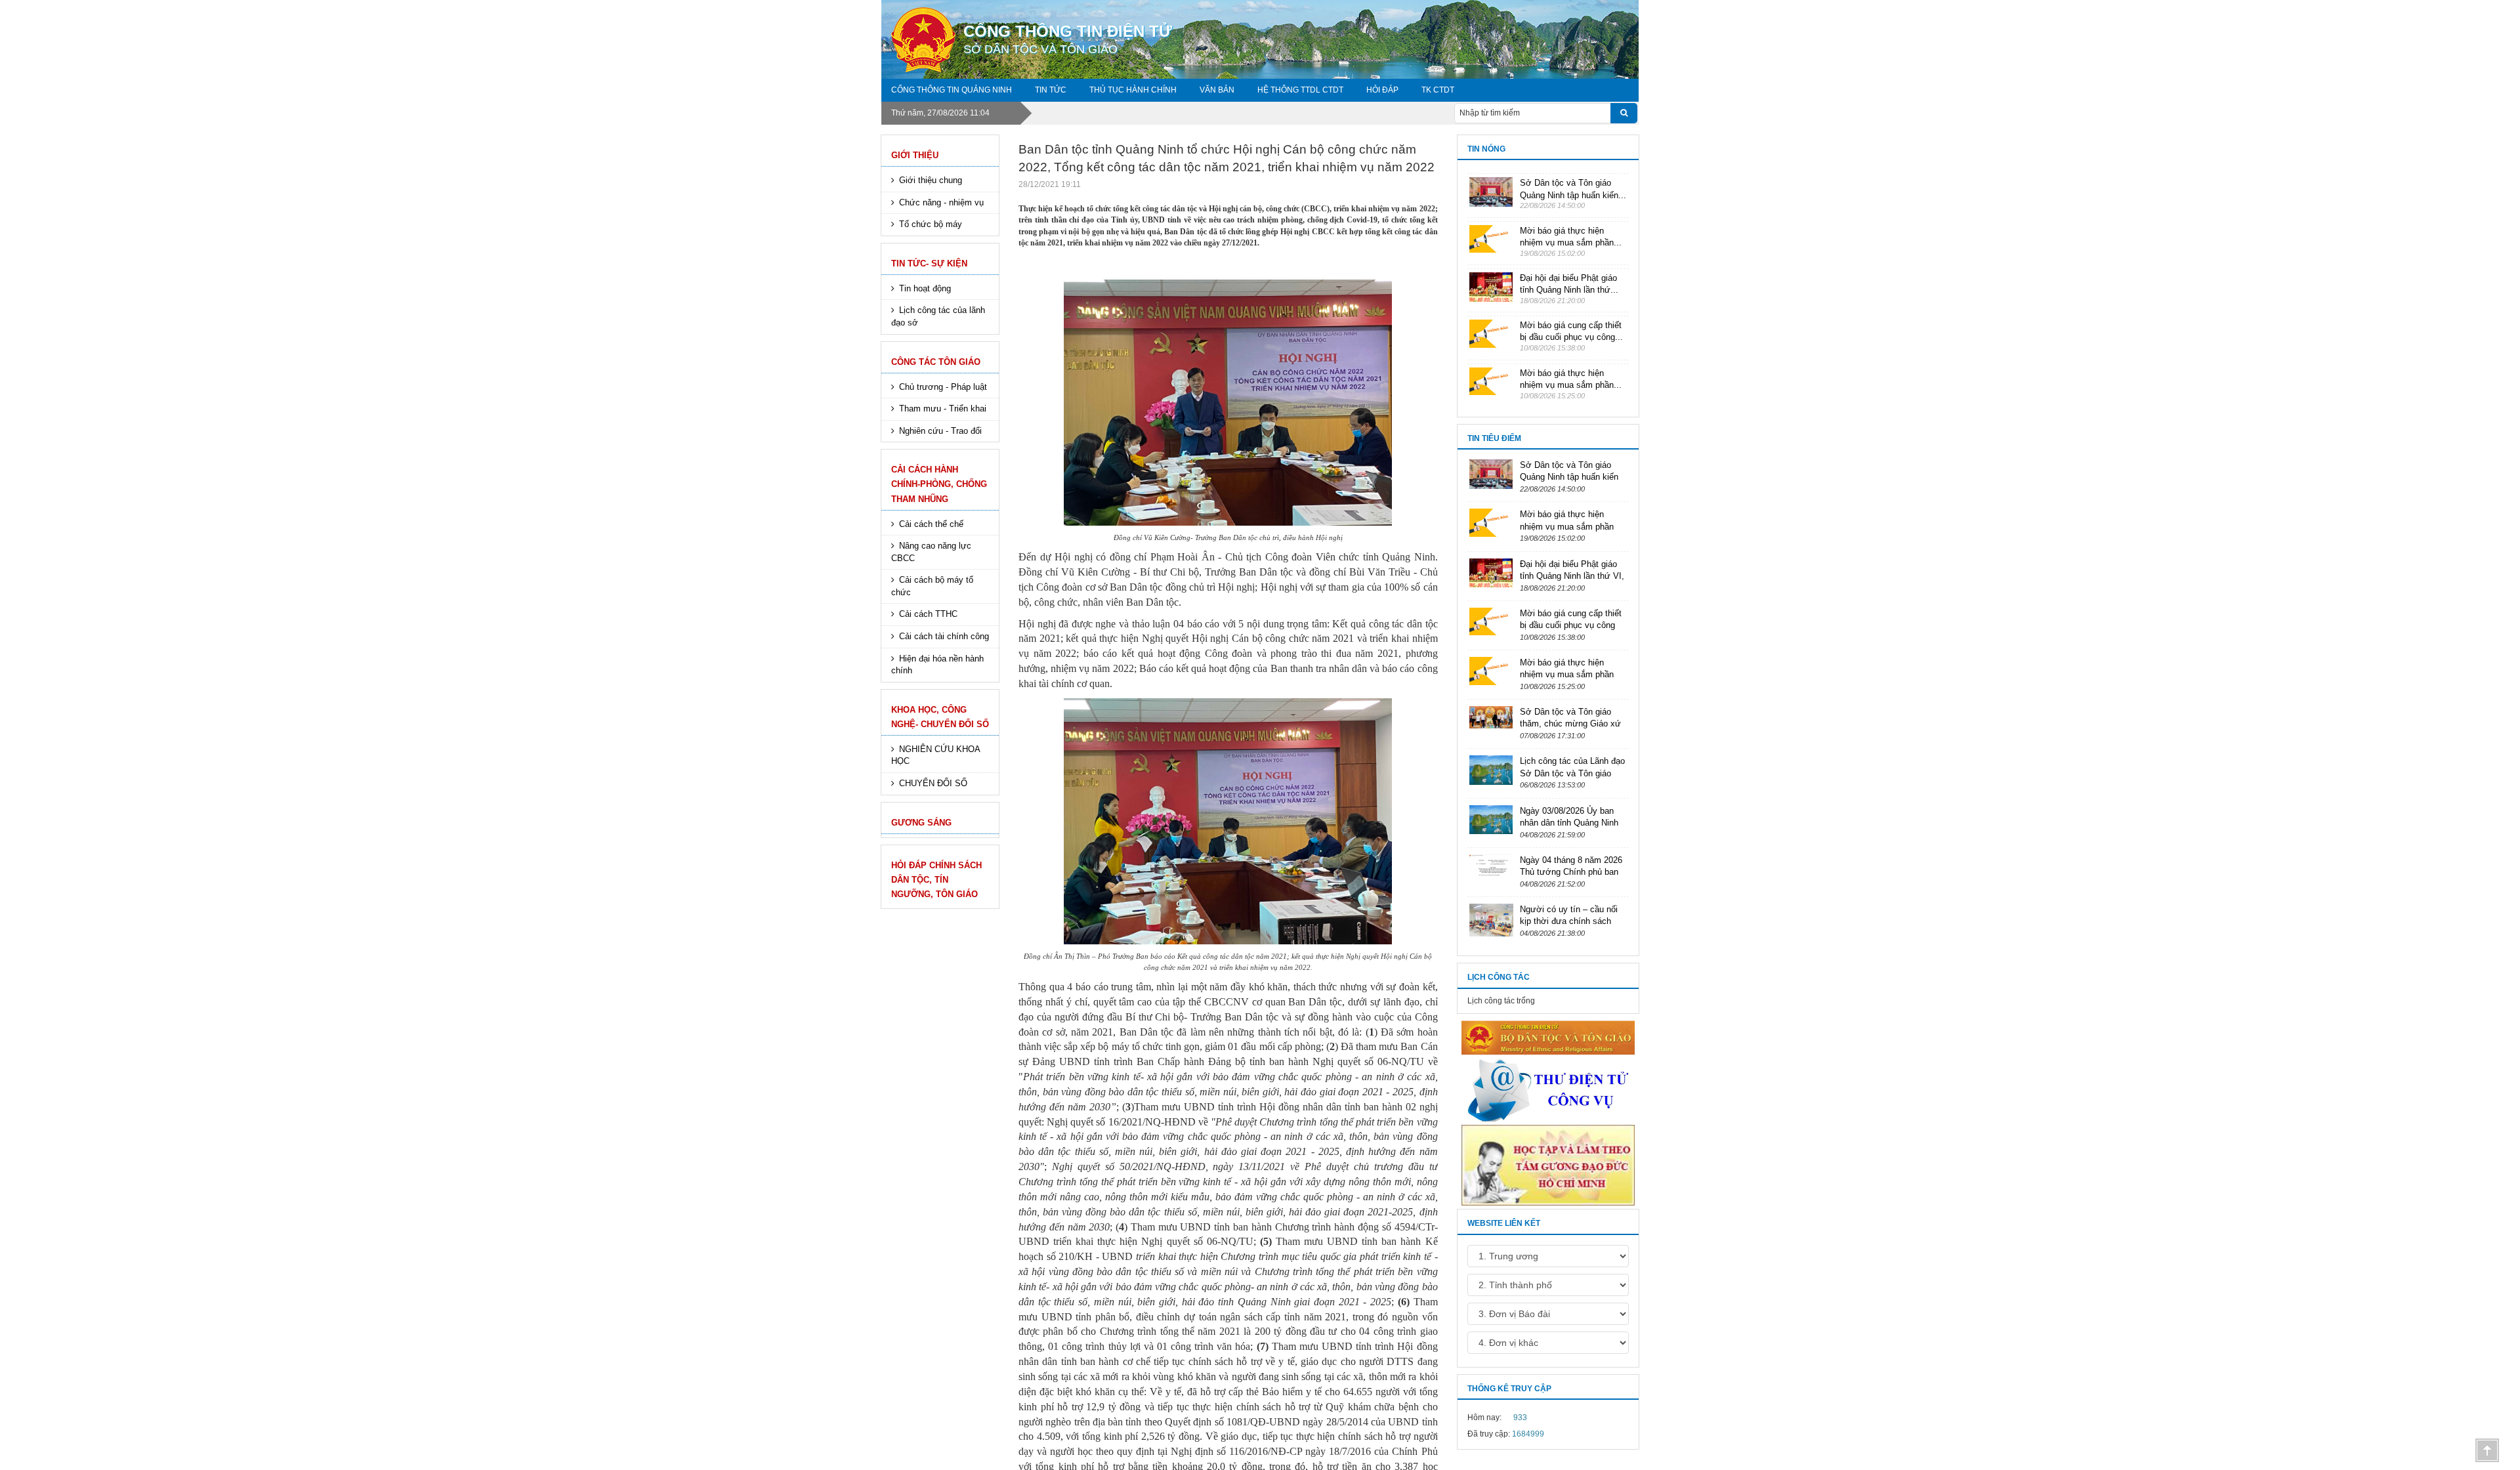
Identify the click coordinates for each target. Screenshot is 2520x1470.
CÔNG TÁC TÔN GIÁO (936, 362)
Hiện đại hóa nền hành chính (937, 665)
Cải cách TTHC (928, 614)
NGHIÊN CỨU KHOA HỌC (936, 755)
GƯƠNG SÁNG (921, 823)
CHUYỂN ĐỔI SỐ (933, 783)
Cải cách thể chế (931, 524)
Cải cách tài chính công (944, 636)
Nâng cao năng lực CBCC (931, 552)
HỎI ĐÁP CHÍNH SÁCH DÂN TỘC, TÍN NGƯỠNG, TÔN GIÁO (936, 880)
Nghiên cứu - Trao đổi (940, 431)
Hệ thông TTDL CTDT (1300, 90)
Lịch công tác (1499, 977)
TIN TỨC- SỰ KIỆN (929, 263)
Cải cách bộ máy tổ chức (932, 586)
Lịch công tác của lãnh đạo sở (938, 316)
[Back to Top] (2487, 1450)
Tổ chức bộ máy (931, 224)
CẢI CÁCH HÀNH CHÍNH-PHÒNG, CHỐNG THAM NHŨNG (939, 484)
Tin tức (1051, 90)
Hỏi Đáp (1382, 90)
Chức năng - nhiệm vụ (941, 202)
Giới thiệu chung (931, 180)
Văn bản (1217, 90)
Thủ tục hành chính (1133, 90)
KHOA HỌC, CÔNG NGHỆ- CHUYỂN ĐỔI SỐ (940, 717)
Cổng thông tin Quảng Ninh (952, 90)
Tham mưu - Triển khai (943, 409)
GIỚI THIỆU (915, 155)
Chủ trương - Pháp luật (943, 387)
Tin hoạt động (925, 288)
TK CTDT (1438, 90)
